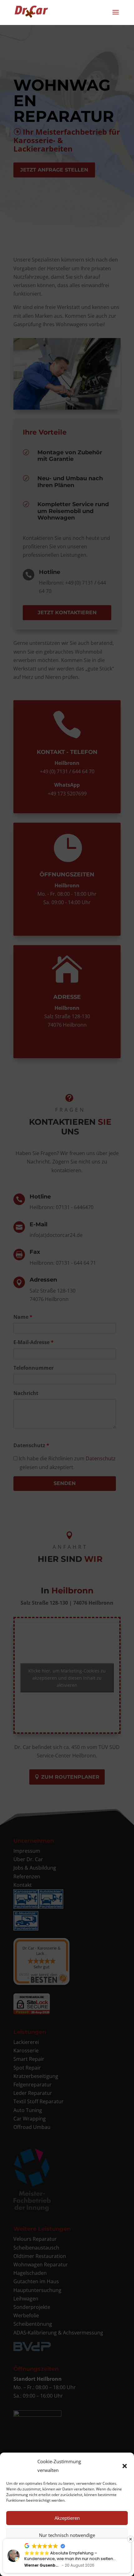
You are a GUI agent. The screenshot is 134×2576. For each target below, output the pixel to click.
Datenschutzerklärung (81, 2567)
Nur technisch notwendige (67, 2535)
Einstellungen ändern (67, 2552)
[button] (125, 2466)
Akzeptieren (67, 2518)
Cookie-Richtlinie (45, 2567)
